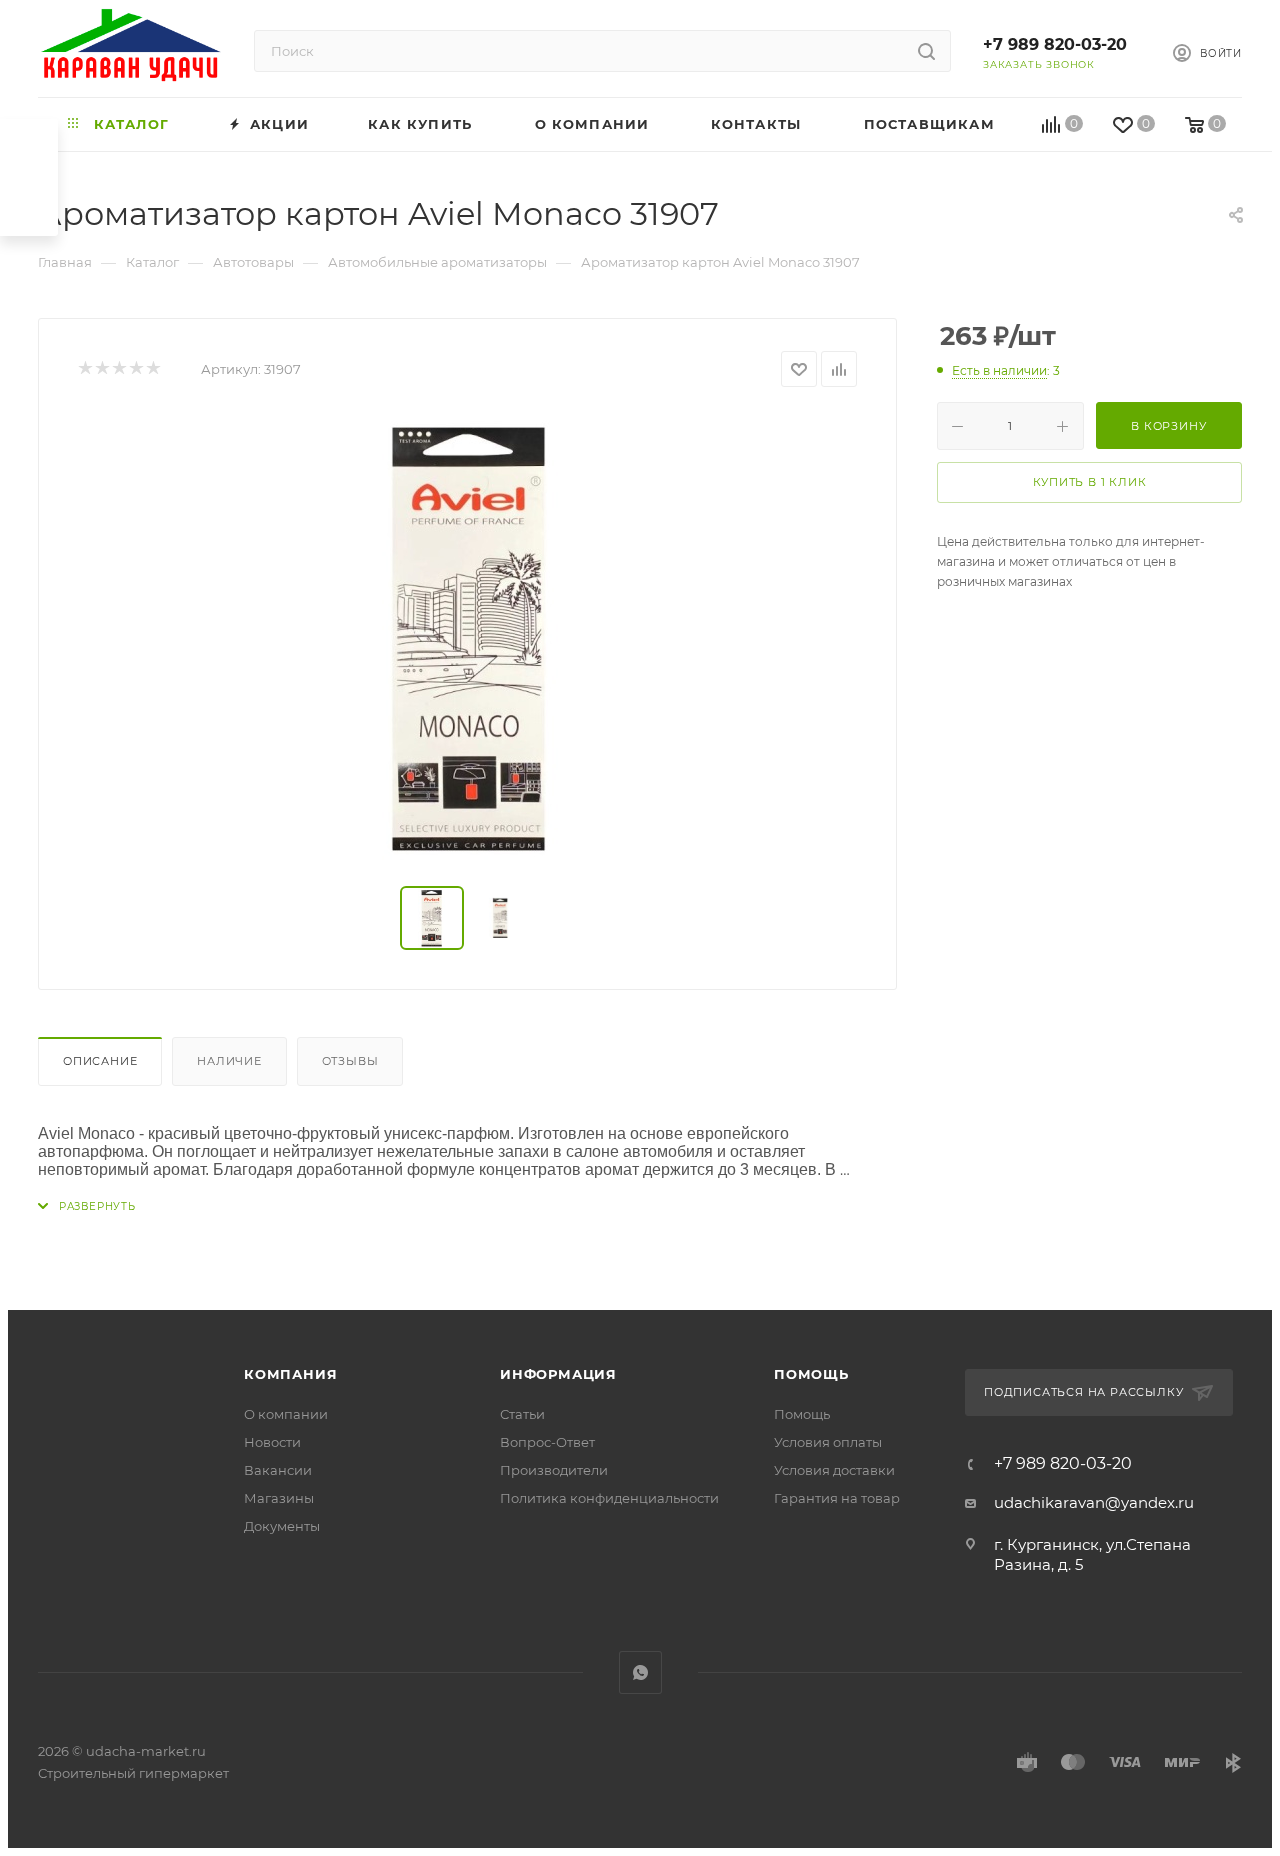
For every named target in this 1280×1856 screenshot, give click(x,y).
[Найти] (926, 51)
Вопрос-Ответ (547, 1442)
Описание (100, 1061)
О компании (286, 1414)
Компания (290, 1374)
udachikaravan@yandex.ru (1094, 1502)
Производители (554, 1470)
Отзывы (350, 1061)
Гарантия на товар (837, 1498)
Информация (558, 1374)
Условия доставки (834, 1470)
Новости (272, 1442)
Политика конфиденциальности (609, 1498)
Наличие (229, 1061)
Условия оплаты (828, 1442)
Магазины (279, 1498)
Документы (282, 1526)
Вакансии (278, 1470)
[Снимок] (468, 637)
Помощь (811, 1374)
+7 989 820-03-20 (1055, 44)
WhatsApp (640, 1672)
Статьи (522, 1414)
